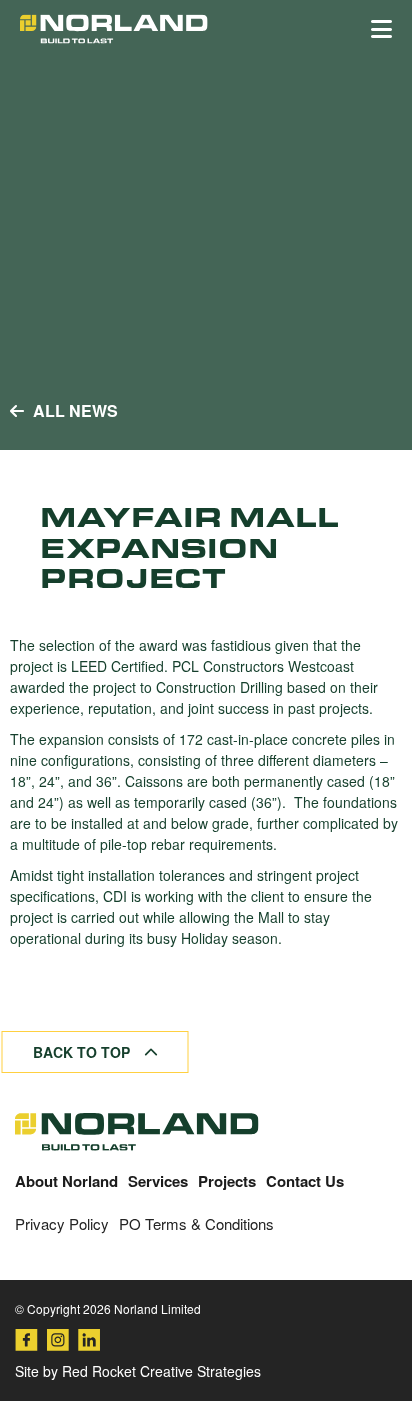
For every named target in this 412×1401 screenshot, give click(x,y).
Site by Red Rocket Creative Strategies (138, 1371)
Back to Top (83, 1052)
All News (73, 410)
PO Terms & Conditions (196, 1223)
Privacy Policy (62, 1223)
